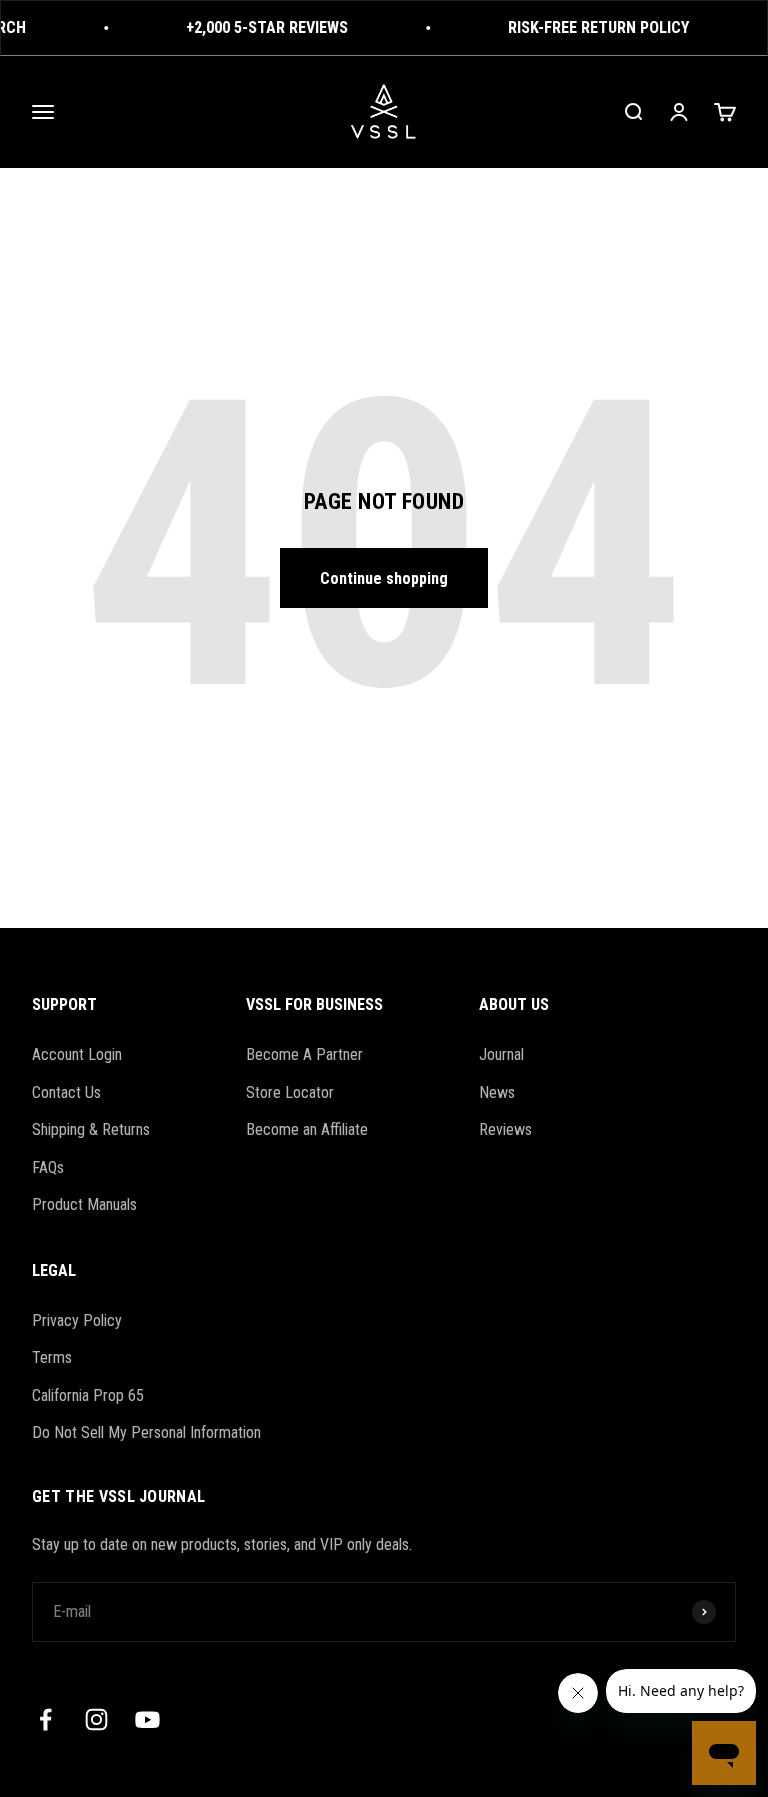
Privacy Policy (77, 1320)
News (497, 1092)
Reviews (505, 1129)
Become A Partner (304, 1054)
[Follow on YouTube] (147, 1719)
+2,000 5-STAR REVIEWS (261, 27)
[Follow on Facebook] (45, 1719)
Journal (501, 1054)
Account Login (77, 1054)
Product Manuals (84, 1204)
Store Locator (290, 1092)
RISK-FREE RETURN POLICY (592, 27)
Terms (52, 1357)
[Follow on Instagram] (96, 1719)
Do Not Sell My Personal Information (146, 1432)
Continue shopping (384, 578)
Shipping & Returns (91, 1129)
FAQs (48, 1167)
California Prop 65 (88, 1395)
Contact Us (66, 1092)
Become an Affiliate (307, 1129)
